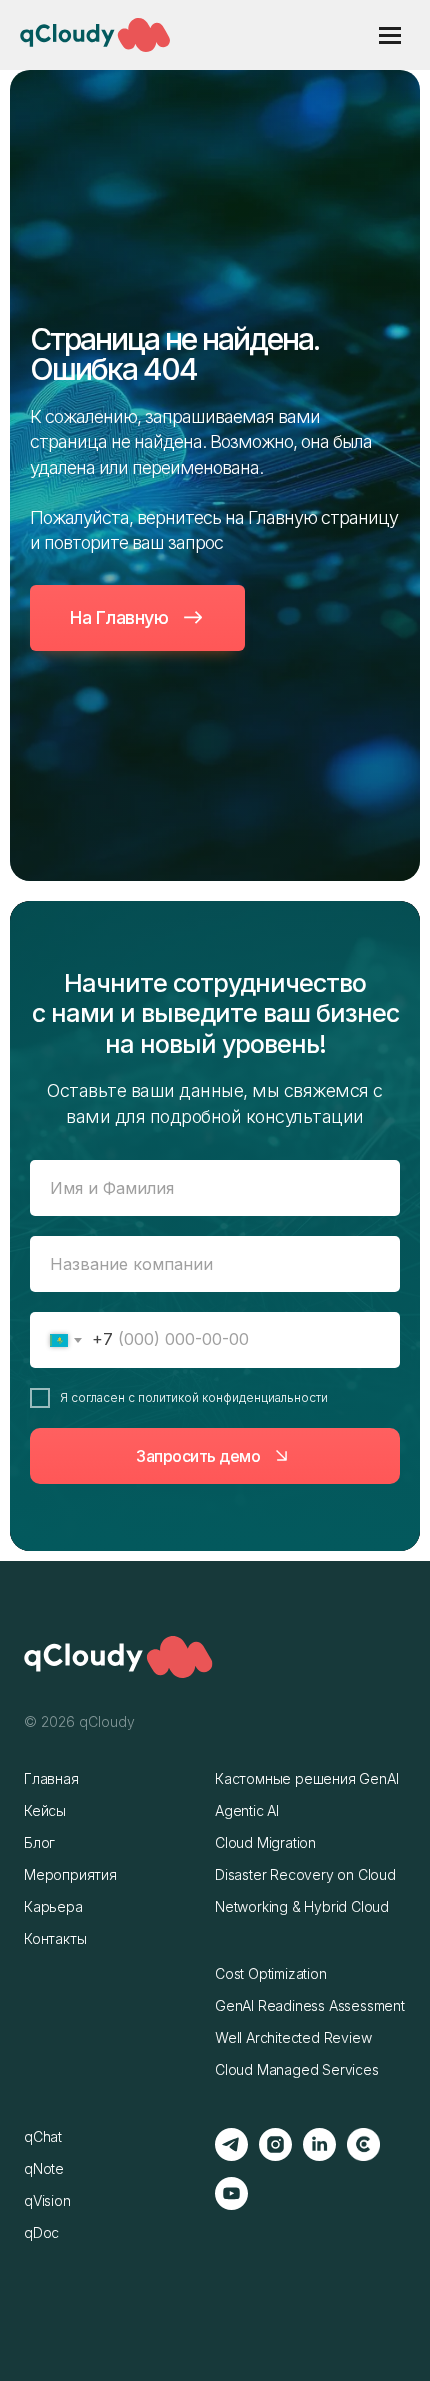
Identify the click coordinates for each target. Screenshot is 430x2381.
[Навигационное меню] (390, 35)
